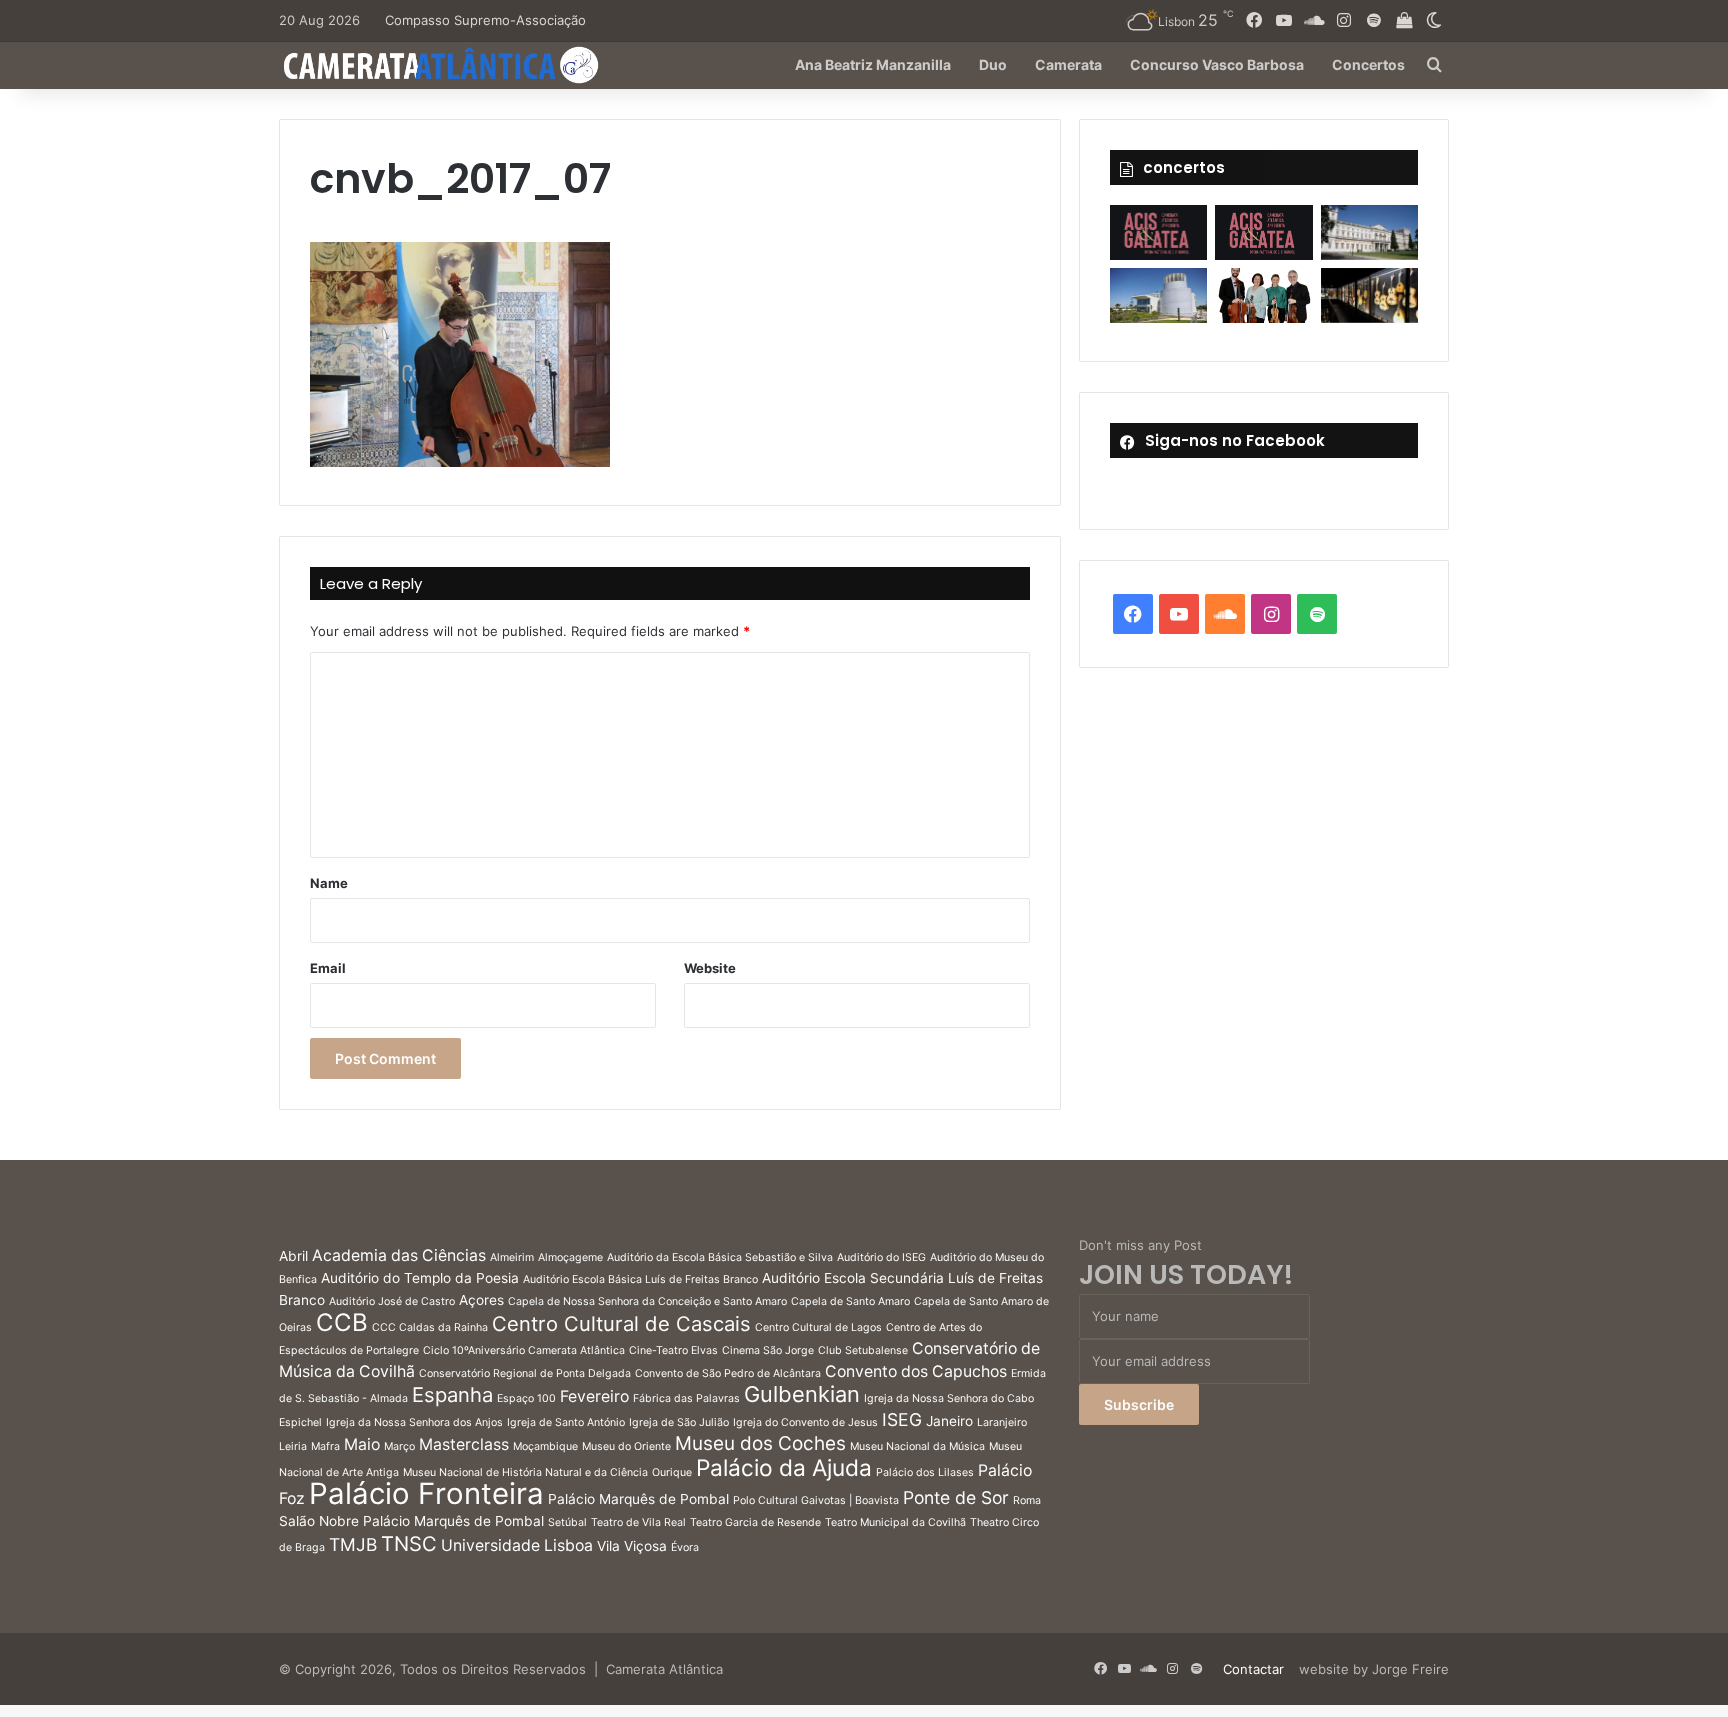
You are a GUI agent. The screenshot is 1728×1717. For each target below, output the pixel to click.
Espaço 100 (526, 1398)
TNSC (409, 1543)
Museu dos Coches (760, 1443)
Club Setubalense (863, 1350)
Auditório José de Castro (392, 1301)
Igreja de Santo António (566, 1422)
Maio (362, 1444)
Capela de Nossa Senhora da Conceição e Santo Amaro (647, 1301)
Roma (1027, 1500)
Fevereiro (594, 1396)
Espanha (452, 1394)
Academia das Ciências (399, 1255)
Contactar (1253, 1669)
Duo (993, 64)
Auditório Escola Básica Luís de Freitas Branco (640, 1279)
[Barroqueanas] (1369, 232)
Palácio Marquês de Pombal (638, 1499)
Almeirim (512, 1257)
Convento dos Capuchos (916, 1371)
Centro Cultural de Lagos (818, 1327)
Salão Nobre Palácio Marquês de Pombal (411, 1521)
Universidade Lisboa (517, 1545)
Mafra (325, 1446)
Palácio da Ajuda (784, 1467)
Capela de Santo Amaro (850, 1301)
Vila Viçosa (632, 1546)
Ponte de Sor (956, 1497)
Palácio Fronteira (426, 1493)
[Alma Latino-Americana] (1369, 295)
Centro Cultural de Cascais (621, 1323)
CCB (342, 1322)
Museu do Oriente (626, 1446)
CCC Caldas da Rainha (430, 1327)
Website (710, 968)
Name (329, 883)
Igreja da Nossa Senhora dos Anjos (414, 1422)
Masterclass (464, 1444)
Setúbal (567, 1522)
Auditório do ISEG (881, 1257)
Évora (685, 1547)
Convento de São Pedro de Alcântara (728, 1373)
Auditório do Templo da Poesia (420, 1278)
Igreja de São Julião (679, 1422)
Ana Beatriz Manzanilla (873, 64)
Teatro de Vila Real (638, 1522)
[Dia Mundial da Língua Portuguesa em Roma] (1263, 295)
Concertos (1368, 64)
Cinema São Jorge (768, 1350)
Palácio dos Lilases (925, 1472)
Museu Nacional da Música (917, 1446)
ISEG (902, 1419)
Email (328, 968)
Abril (293, 1256)
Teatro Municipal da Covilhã (895, 1522)
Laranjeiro (1002, 1422)
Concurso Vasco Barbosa (1217, 64)
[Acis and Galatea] (1158, 232)
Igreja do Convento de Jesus (805, 1422)
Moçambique (545, 1446)
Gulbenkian (802, 1394)
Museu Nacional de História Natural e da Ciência (525, 1472)
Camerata (1068, 64)
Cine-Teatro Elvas (673, 1350)
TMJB (353, 1544)
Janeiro (949, 1421)
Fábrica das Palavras (686, 1398)
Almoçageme (570, 1257)
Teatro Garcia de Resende (755, 1522)
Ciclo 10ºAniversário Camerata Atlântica (524, 1350)
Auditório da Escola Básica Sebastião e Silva (720, 1257)
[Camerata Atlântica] (439, 65)
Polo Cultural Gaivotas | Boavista (816, 1500)
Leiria (293, 1446)
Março (399, 1446)
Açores (481, 1300)
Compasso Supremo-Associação (485, 20)
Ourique (672, 1472)
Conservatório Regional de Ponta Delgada (525, 1373)
